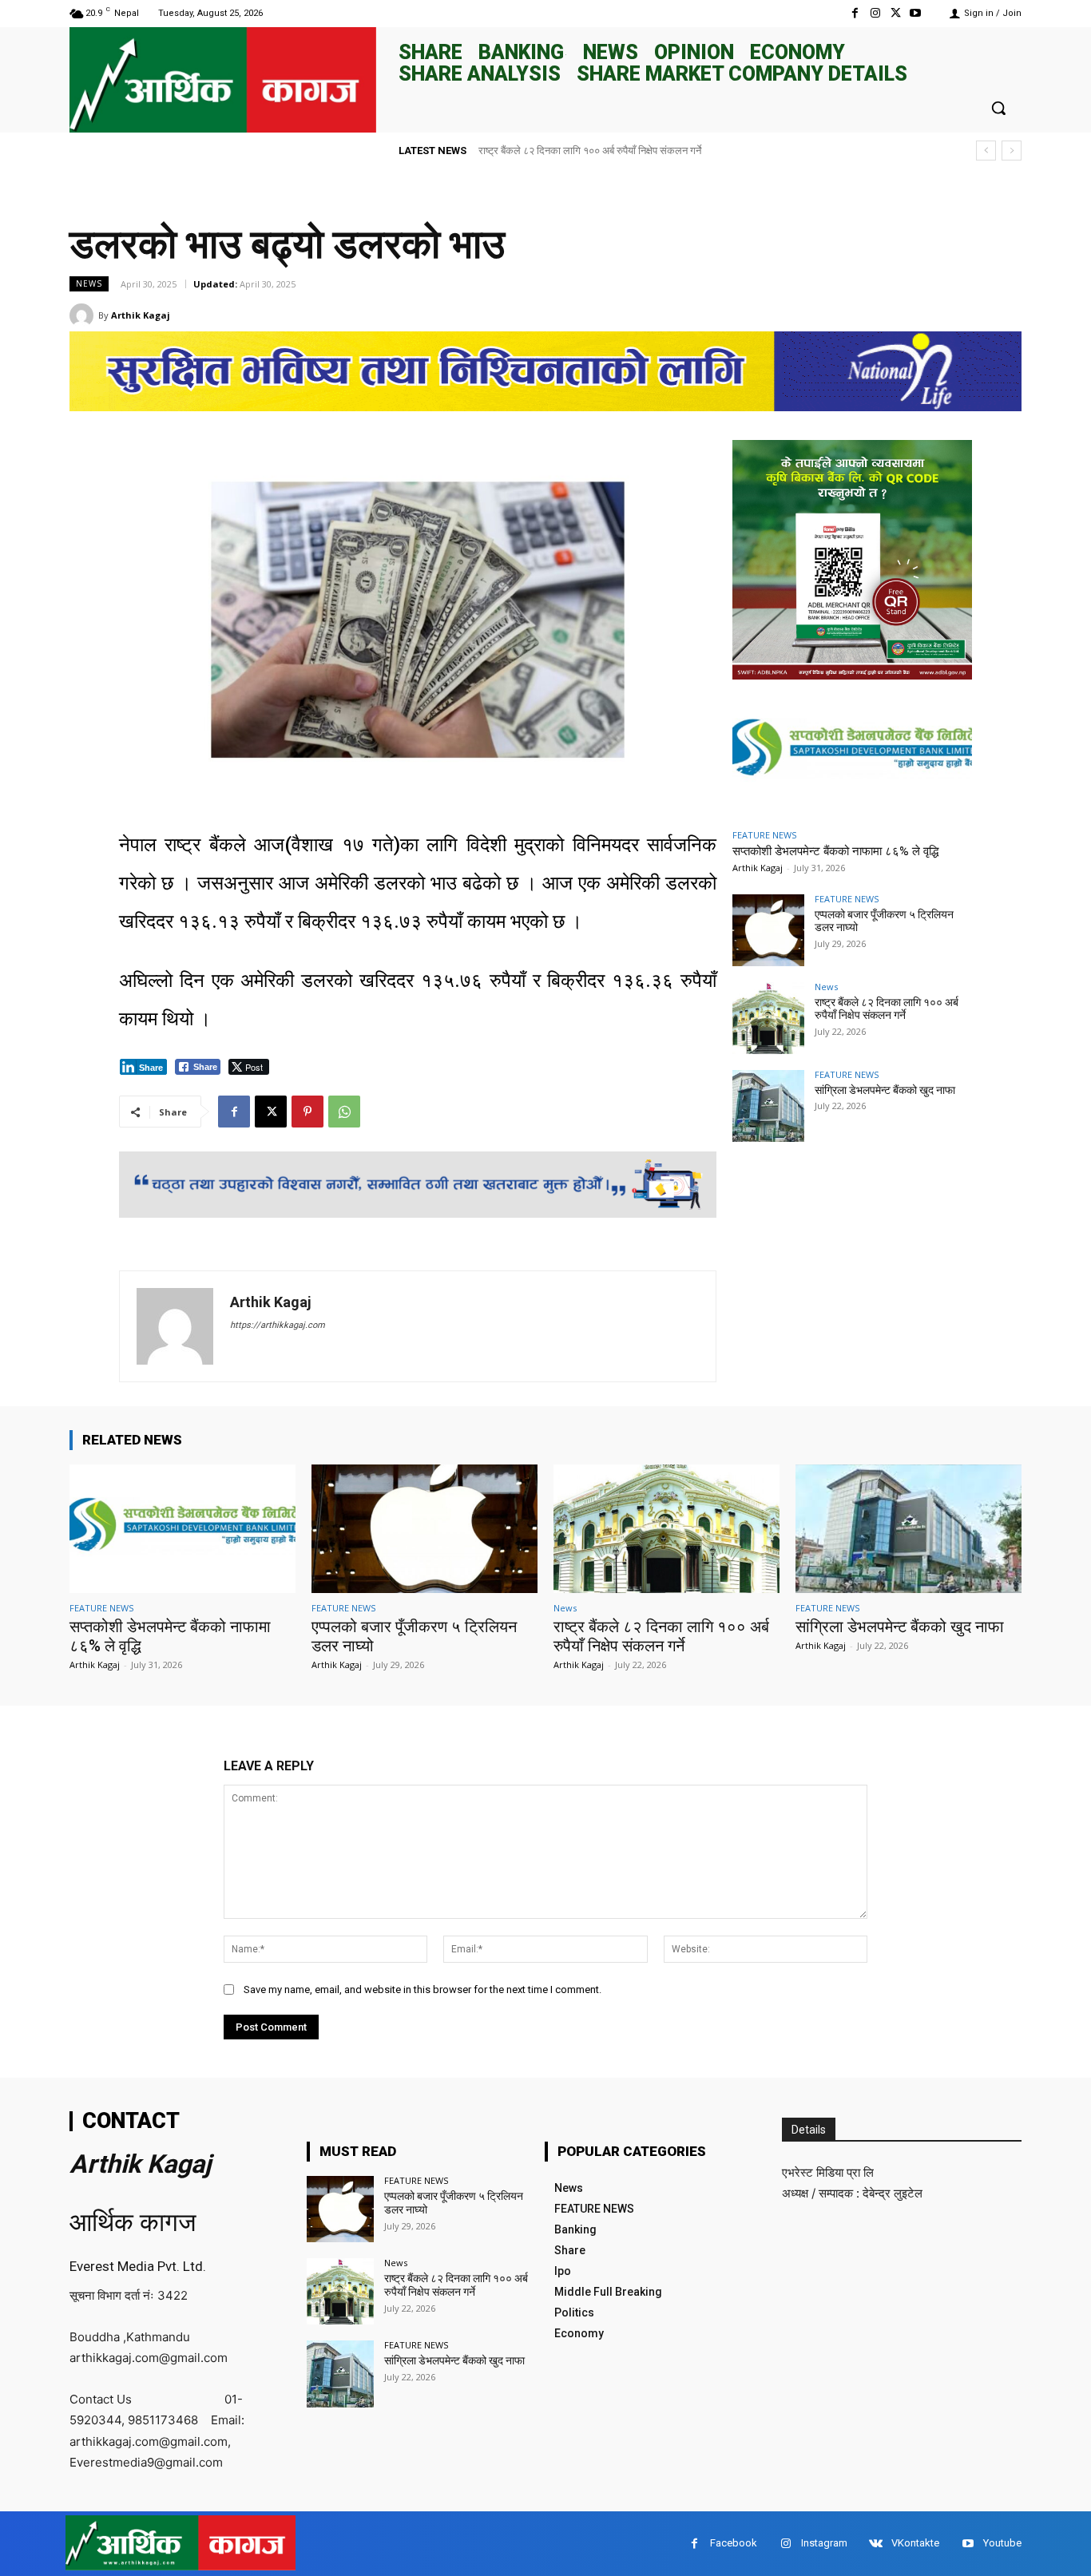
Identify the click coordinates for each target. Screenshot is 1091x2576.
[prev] (986, 151)
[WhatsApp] (344, 1112)
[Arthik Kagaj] (84, 315)
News (89, 283)
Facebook (734, 2543)
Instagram (824, 2543)
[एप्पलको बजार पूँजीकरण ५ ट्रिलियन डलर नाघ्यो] (768, 930)
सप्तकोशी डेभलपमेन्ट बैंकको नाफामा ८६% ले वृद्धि (835, 851)
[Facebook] (855, 13)
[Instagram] (875, 13)
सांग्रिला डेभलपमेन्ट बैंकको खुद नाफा (546, 151)
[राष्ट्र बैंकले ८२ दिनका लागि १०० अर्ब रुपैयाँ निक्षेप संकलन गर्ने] (768, 1018)
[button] (998, 108)
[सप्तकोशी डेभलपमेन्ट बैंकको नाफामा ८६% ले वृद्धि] (852, 752)
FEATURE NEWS (764, 835)
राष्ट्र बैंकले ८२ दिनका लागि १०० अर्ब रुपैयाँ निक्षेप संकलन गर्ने (887, 1009)
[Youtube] (916, 13)
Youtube (1002, 2543)
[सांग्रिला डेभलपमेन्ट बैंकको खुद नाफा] (768, 1106)
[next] (1012, 151)
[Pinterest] (307, 1112)
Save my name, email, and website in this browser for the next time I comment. (423, 1989)
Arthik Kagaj (141, 315)
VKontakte (915, 2543)
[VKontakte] (876, 2544)
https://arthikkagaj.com (278, 1325)
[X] (896, 13)
